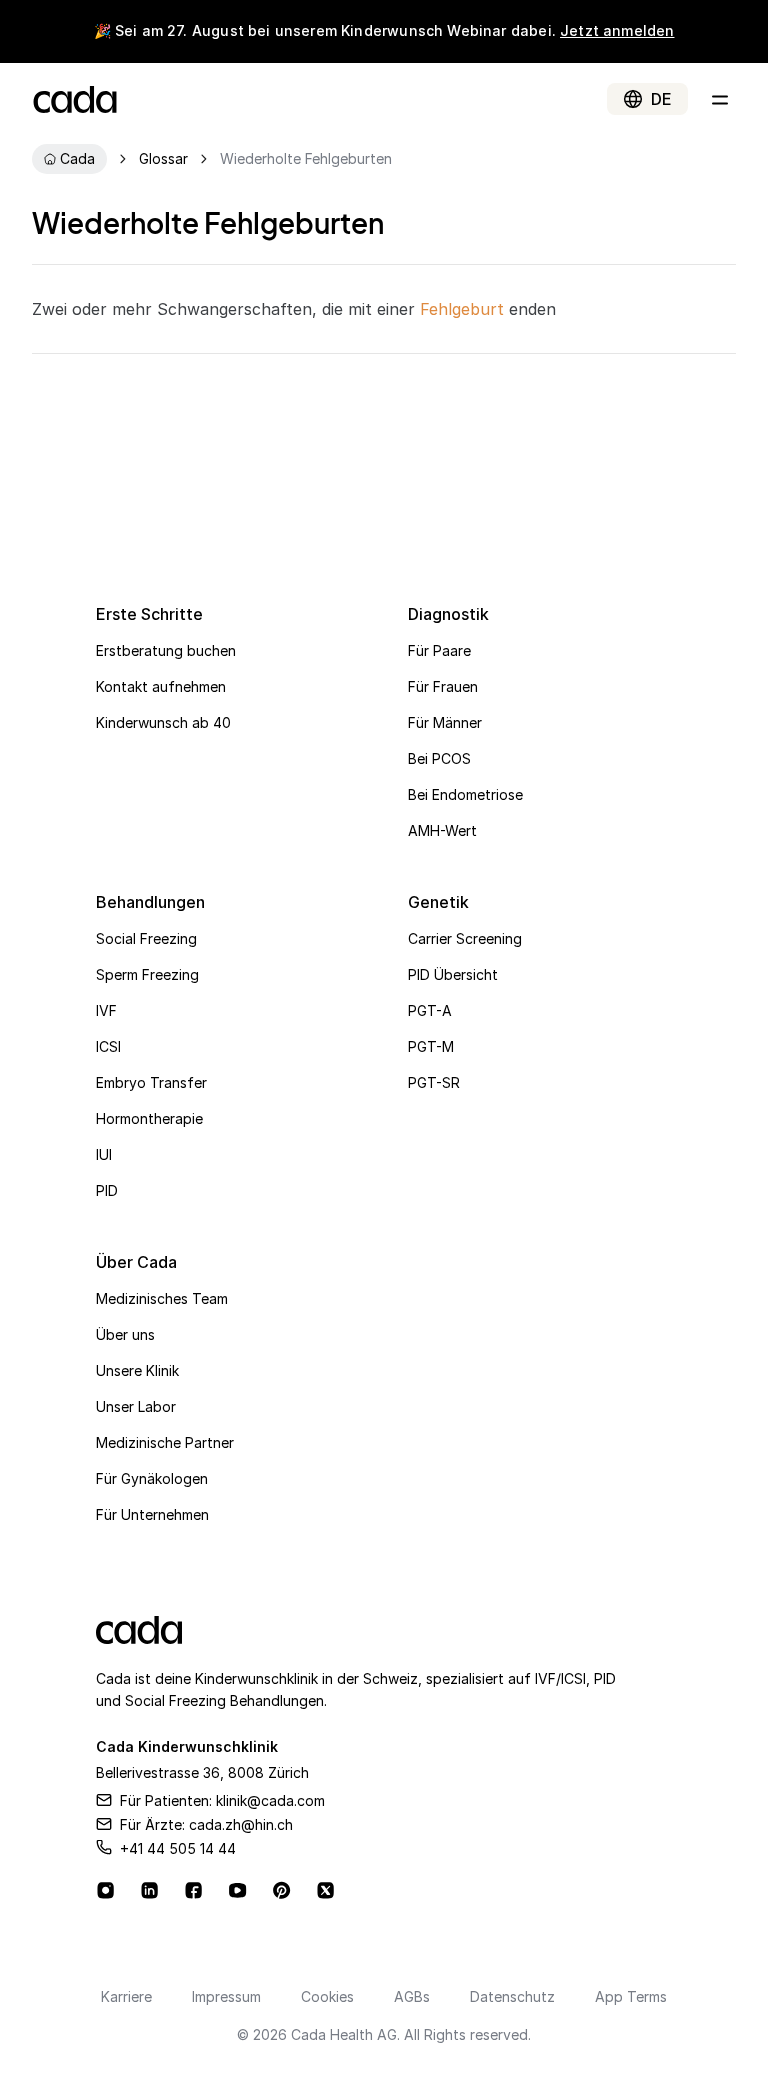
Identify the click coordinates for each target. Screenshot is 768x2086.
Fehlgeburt (462, 309)
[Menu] (720, 99)
